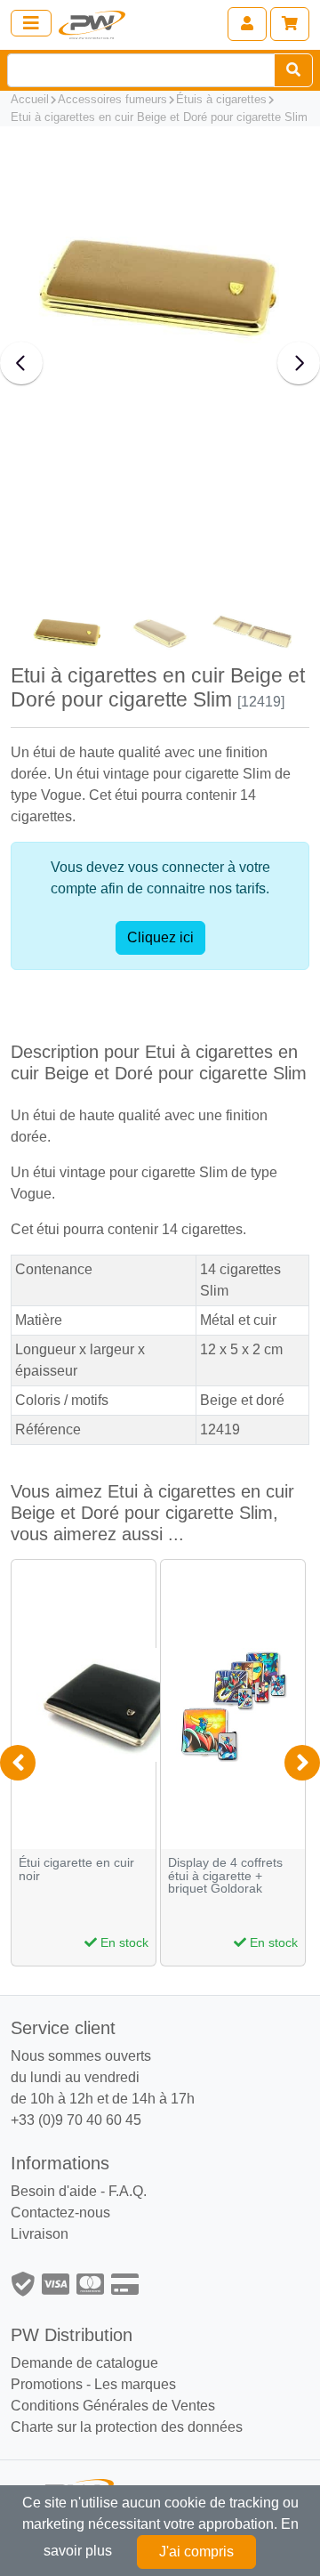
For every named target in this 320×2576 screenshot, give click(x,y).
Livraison (40, 2234)
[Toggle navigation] (31, 23)
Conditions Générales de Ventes (113, 2406)
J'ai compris (196, 2552)
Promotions (47, 2384)
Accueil (30, 99)
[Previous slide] (21, 363)
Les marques (135, 2384)
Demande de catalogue (84, 2363)
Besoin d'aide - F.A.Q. (79, 2191)
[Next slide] (299, 363)
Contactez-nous (60, 2213)
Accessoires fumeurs (112, 99)
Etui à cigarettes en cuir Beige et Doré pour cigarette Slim (159, 117)
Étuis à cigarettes (221, 99)
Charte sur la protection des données (127, 2427)
